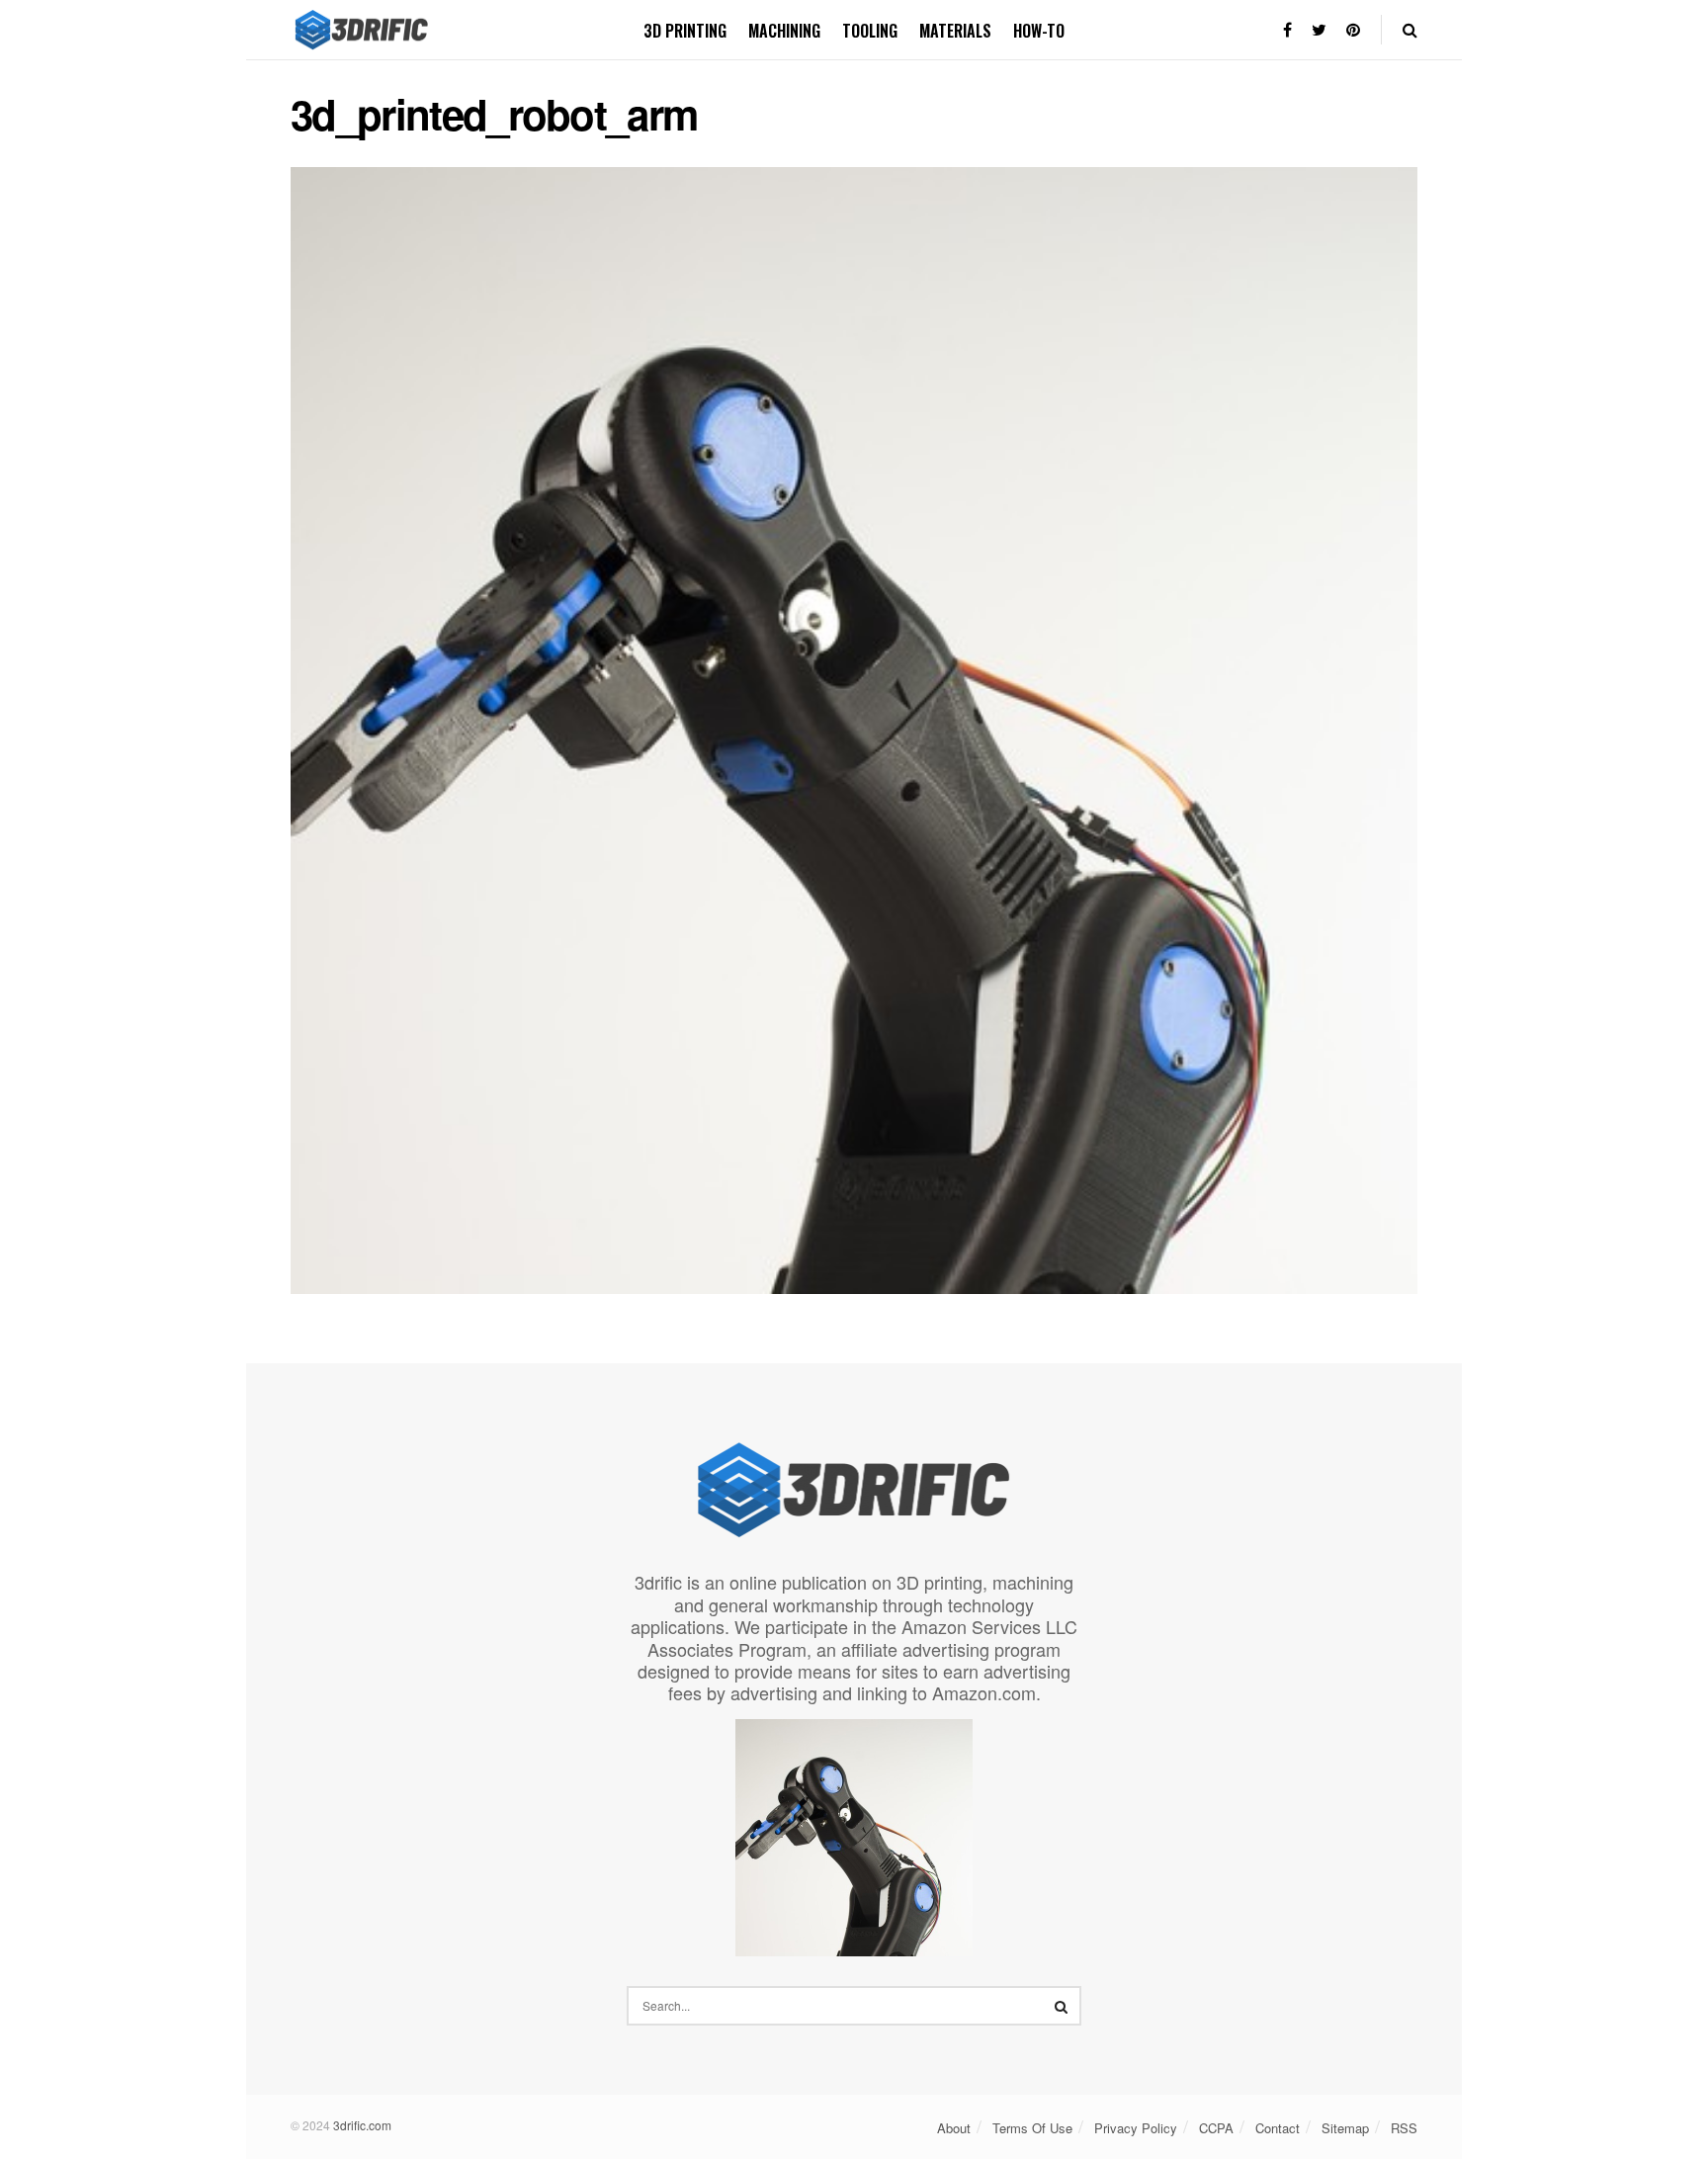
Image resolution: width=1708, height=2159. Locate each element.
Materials (955, 31)
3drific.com (362, 2125)
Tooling (870, 31)
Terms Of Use (1032, 2128)
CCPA (1216, 2128)
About (954, 2128)
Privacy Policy (1136, 2128)
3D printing (685, 31)
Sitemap (1345, 2128)
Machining (784, 31)
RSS (1404, 2128)
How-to (1039, 31)
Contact (1278, 2128)
